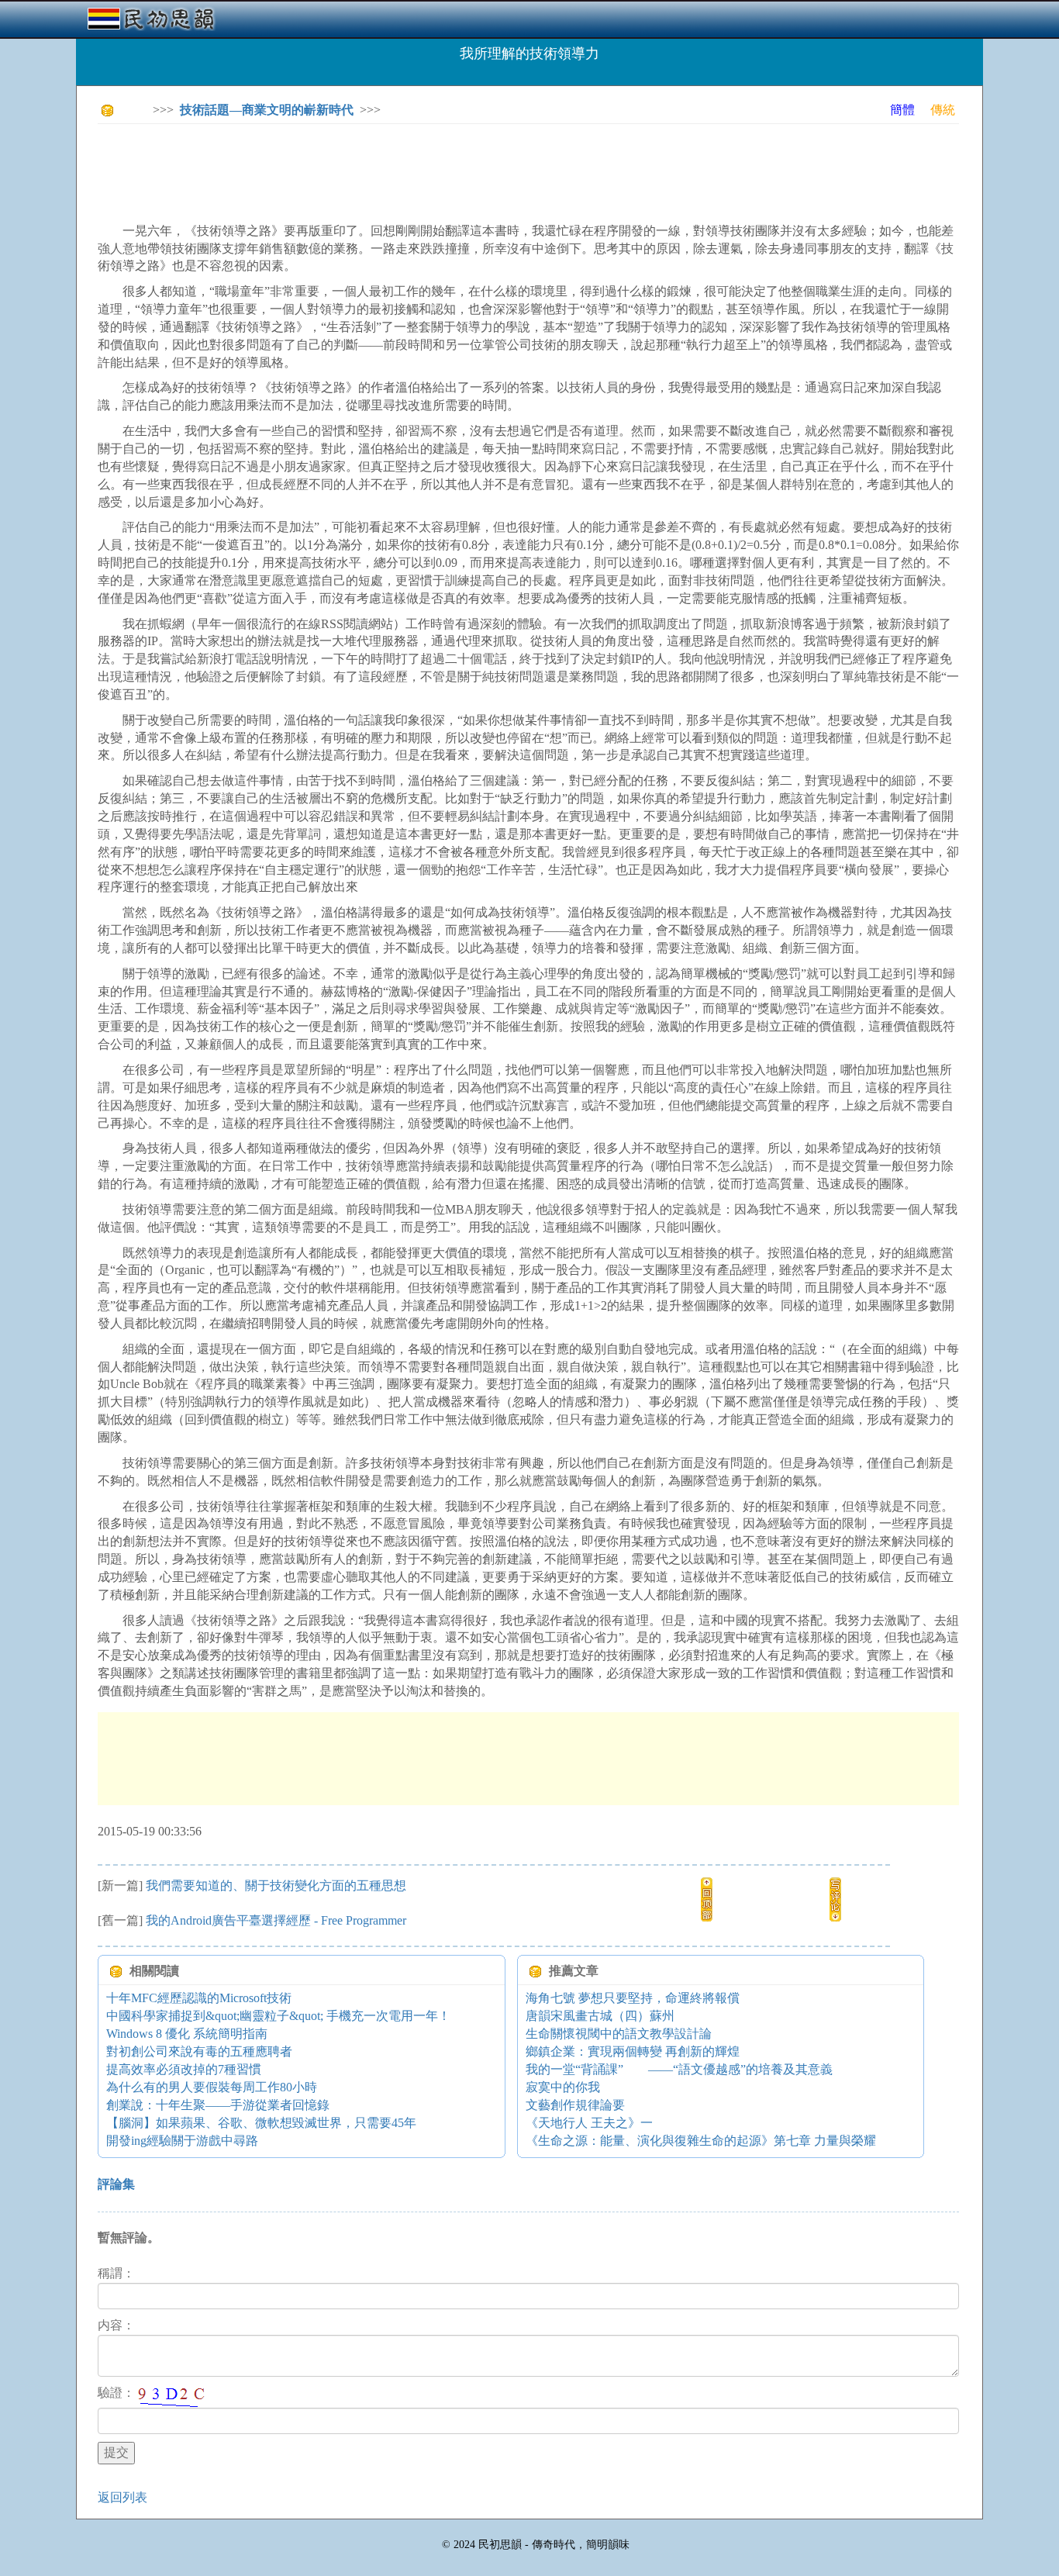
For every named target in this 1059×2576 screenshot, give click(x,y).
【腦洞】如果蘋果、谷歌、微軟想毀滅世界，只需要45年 (261, 2123)
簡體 (902, 110)
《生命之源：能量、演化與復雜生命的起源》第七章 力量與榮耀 (701, 2141)
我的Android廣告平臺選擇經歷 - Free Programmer (276, 1920)
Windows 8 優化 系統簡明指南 (187, 2034)
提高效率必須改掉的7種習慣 (184, 2069)
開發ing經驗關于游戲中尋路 (182, 2141)
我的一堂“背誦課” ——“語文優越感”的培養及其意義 (679, 2069)
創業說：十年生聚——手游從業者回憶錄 (218, 2105)
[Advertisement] (380, 171)
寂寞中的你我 (563, 2087)
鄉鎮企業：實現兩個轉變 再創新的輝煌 (633, 2051)
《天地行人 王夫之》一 (589, 2123)
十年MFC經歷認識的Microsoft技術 (199, 1998)
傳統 (943, 110)
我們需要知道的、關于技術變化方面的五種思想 (276, 1885)
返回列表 (122, 2497)
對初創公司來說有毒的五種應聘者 (199, 2051)
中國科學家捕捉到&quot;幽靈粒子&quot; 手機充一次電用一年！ (278, 2016)
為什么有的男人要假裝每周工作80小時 (212, 2087)
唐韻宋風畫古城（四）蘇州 (600, 2016)
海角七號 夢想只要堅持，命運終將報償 (633, 1998)
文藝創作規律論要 (575, 2105)
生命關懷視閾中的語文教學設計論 (619, 2034)
